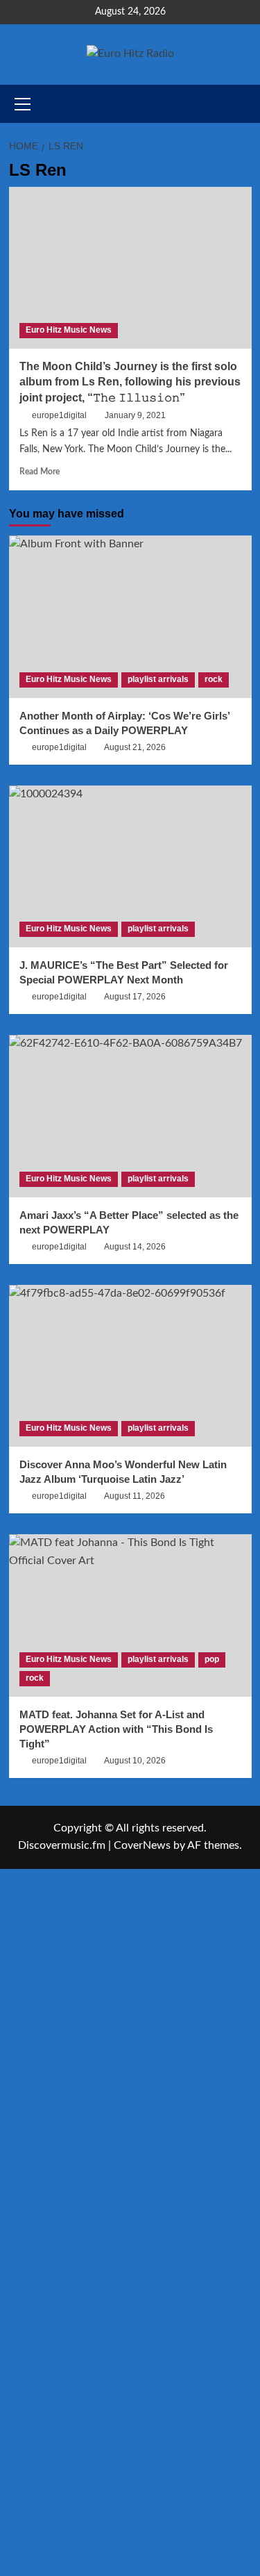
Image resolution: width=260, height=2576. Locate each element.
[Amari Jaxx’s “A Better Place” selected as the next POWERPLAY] (130, 1116)
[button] (243, 104)
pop (212, 1659)
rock (214, 679)
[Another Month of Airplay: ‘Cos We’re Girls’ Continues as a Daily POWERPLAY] (130, 616)
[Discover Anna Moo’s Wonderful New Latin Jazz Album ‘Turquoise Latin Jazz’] (130, 1366)
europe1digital (59, 415)
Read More (40, 472)
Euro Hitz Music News (69, 330)
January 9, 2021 (135, 415)
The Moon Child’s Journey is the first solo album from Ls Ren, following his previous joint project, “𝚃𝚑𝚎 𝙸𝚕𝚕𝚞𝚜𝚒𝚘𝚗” (130, 382)
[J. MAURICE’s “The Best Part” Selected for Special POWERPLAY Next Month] (130, 866)
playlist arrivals (158, 679)
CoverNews (142, 1845)
